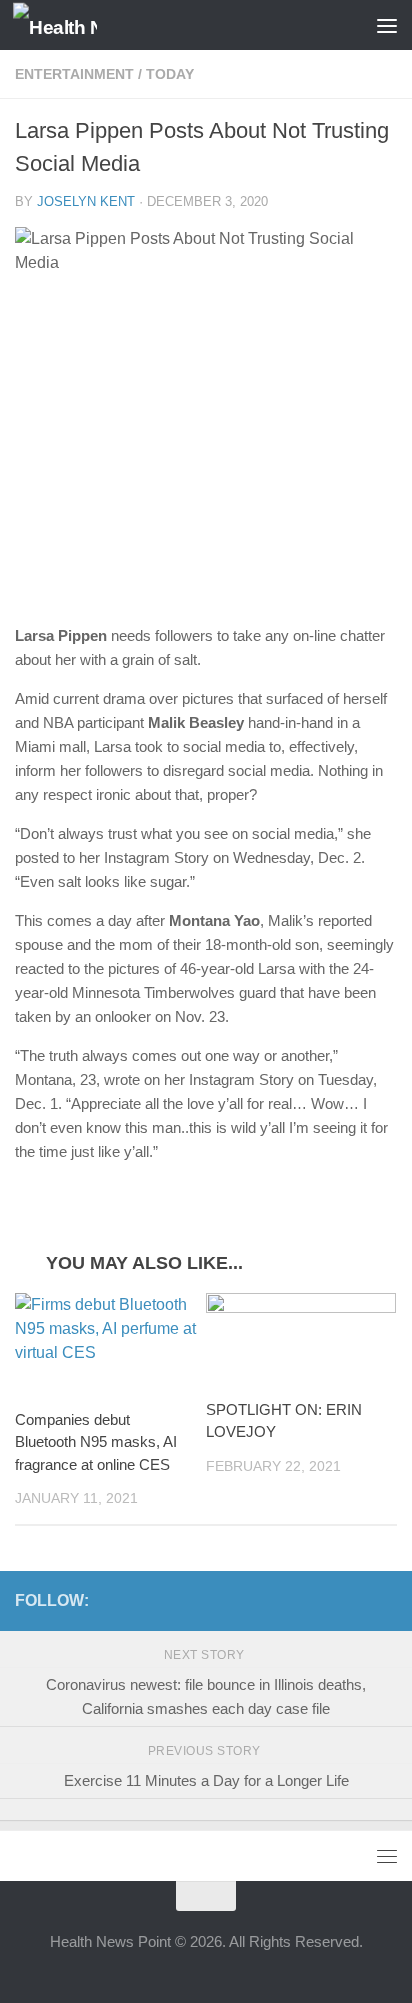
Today (170, 74)
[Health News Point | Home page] (69, 25)
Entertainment (74, 74)
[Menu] (387, 25)
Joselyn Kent (86, 201)
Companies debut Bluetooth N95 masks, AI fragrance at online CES (96, 1442)
